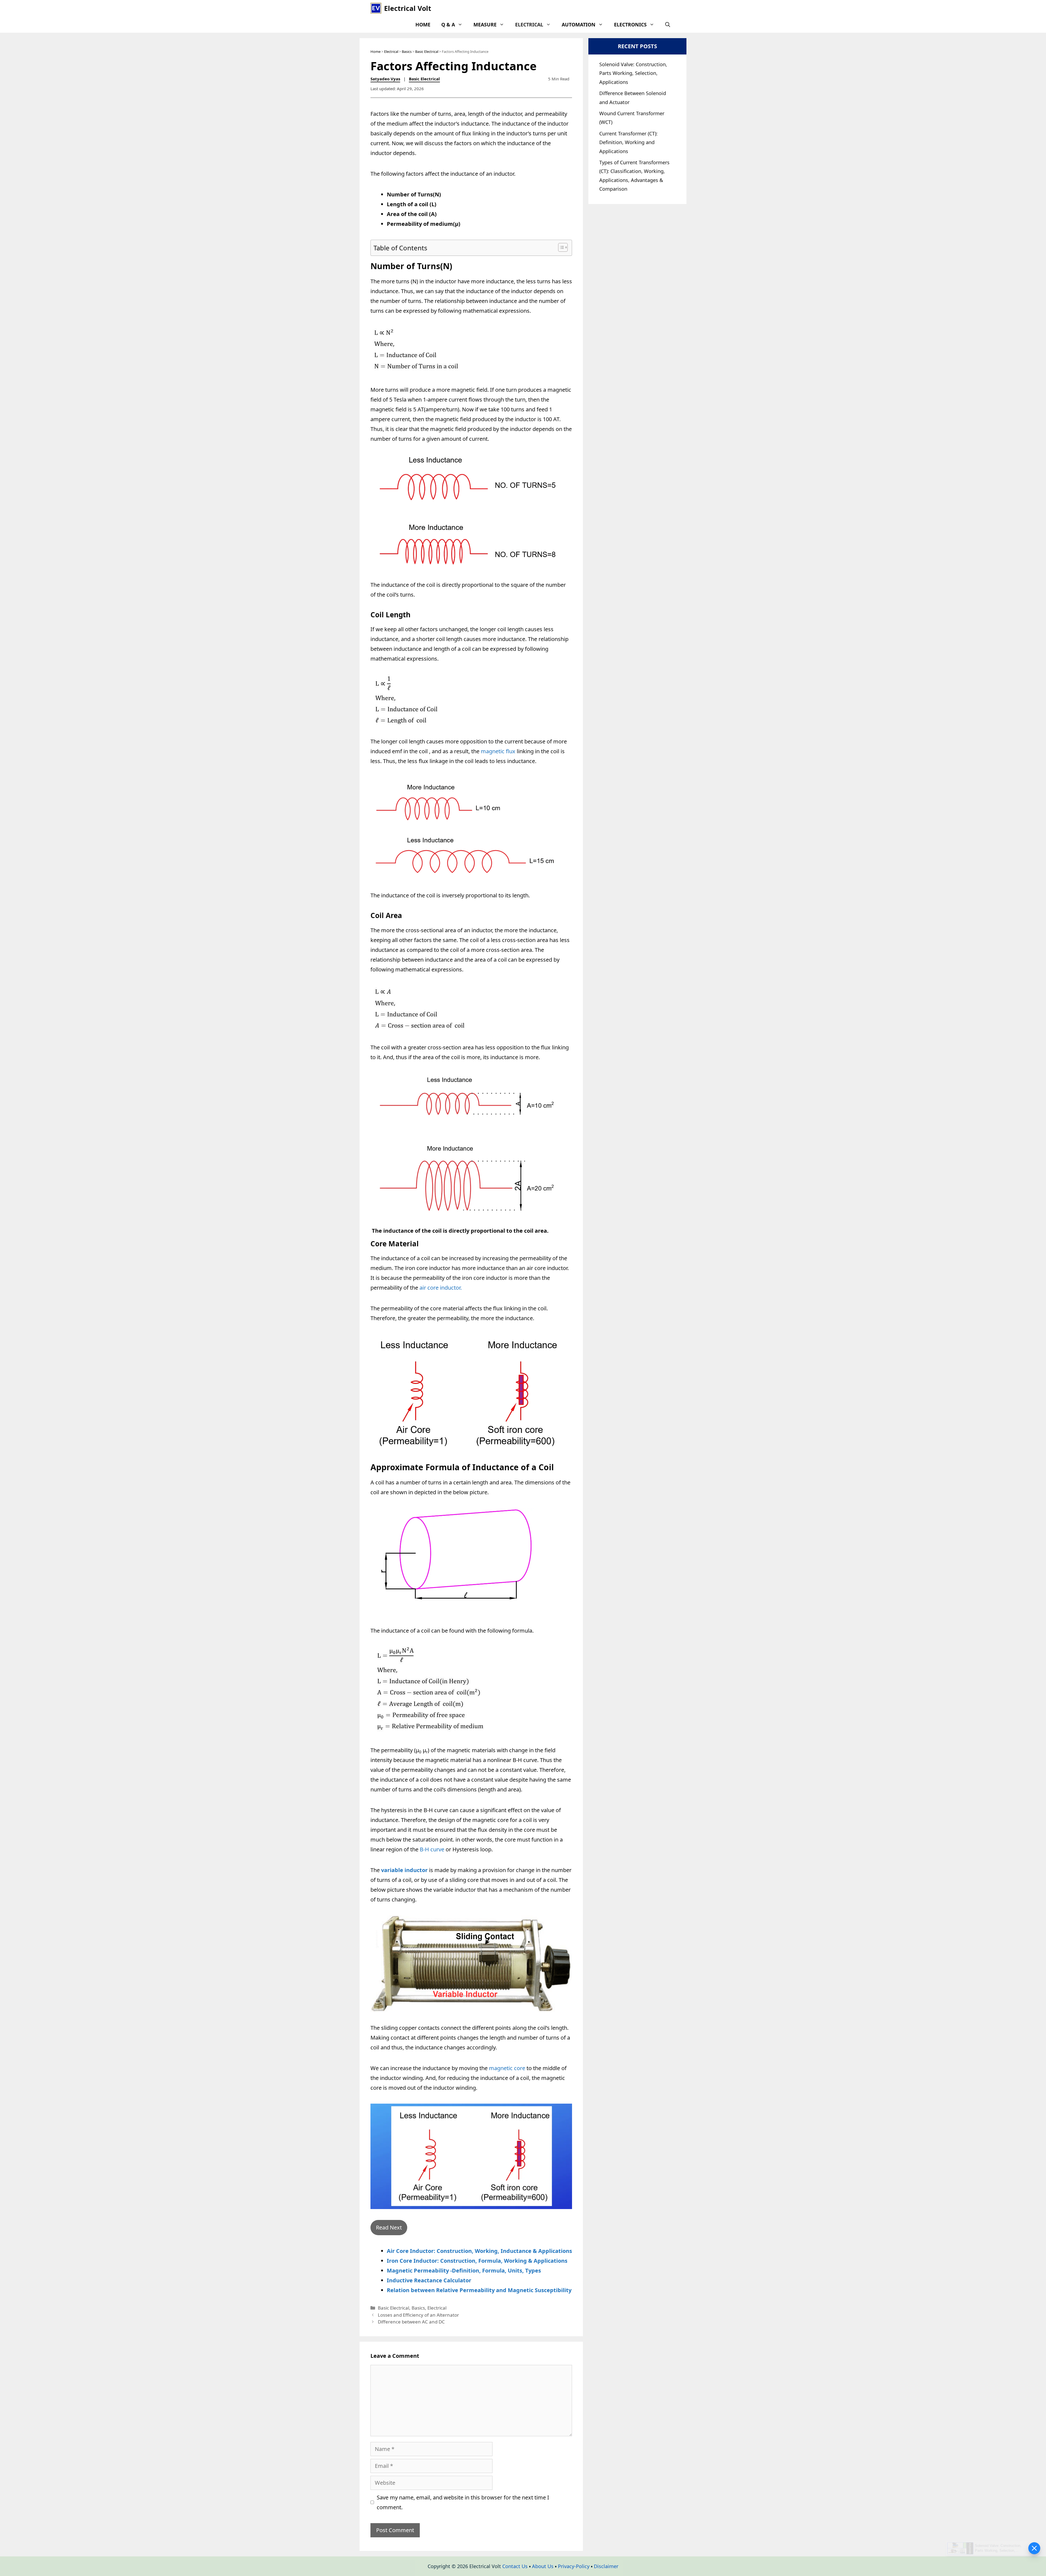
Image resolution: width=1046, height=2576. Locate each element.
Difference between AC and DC (411, 2322)
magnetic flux (498, 751)
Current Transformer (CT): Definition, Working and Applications (628, 142)
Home (423, 25)
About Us (543, 2566)
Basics (407, 51)
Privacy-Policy (574, 2566)
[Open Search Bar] (668, 25)
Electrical (529, 25)
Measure (485, 25)
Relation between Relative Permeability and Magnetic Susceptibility (479, 2290)
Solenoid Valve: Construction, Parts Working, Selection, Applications (633, 73)
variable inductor (404, 1870)
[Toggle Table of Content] (560, 247)
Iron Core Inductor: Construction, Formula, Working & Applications (477, 2261)
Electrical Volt (408, 8)
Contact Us (515, 2566)
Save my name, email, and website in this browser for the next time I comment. (463, 2502)
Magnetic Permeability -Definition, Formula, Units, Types (465, 2270)
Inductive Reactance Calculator (429, 2280)
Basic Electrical (427, 51)
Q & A (448, 25)
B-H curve (433, 1849)
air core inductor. (441, 1288)
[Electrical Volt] (376, 8)
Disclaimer (606, 2566)
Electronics (630, 25)
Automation (579, 25)
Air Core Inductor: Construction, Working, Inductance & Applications (479, 2251)
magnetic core (508, 2068)
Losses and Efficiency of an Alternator (418, 2315)
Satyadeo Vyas (385, 79)
